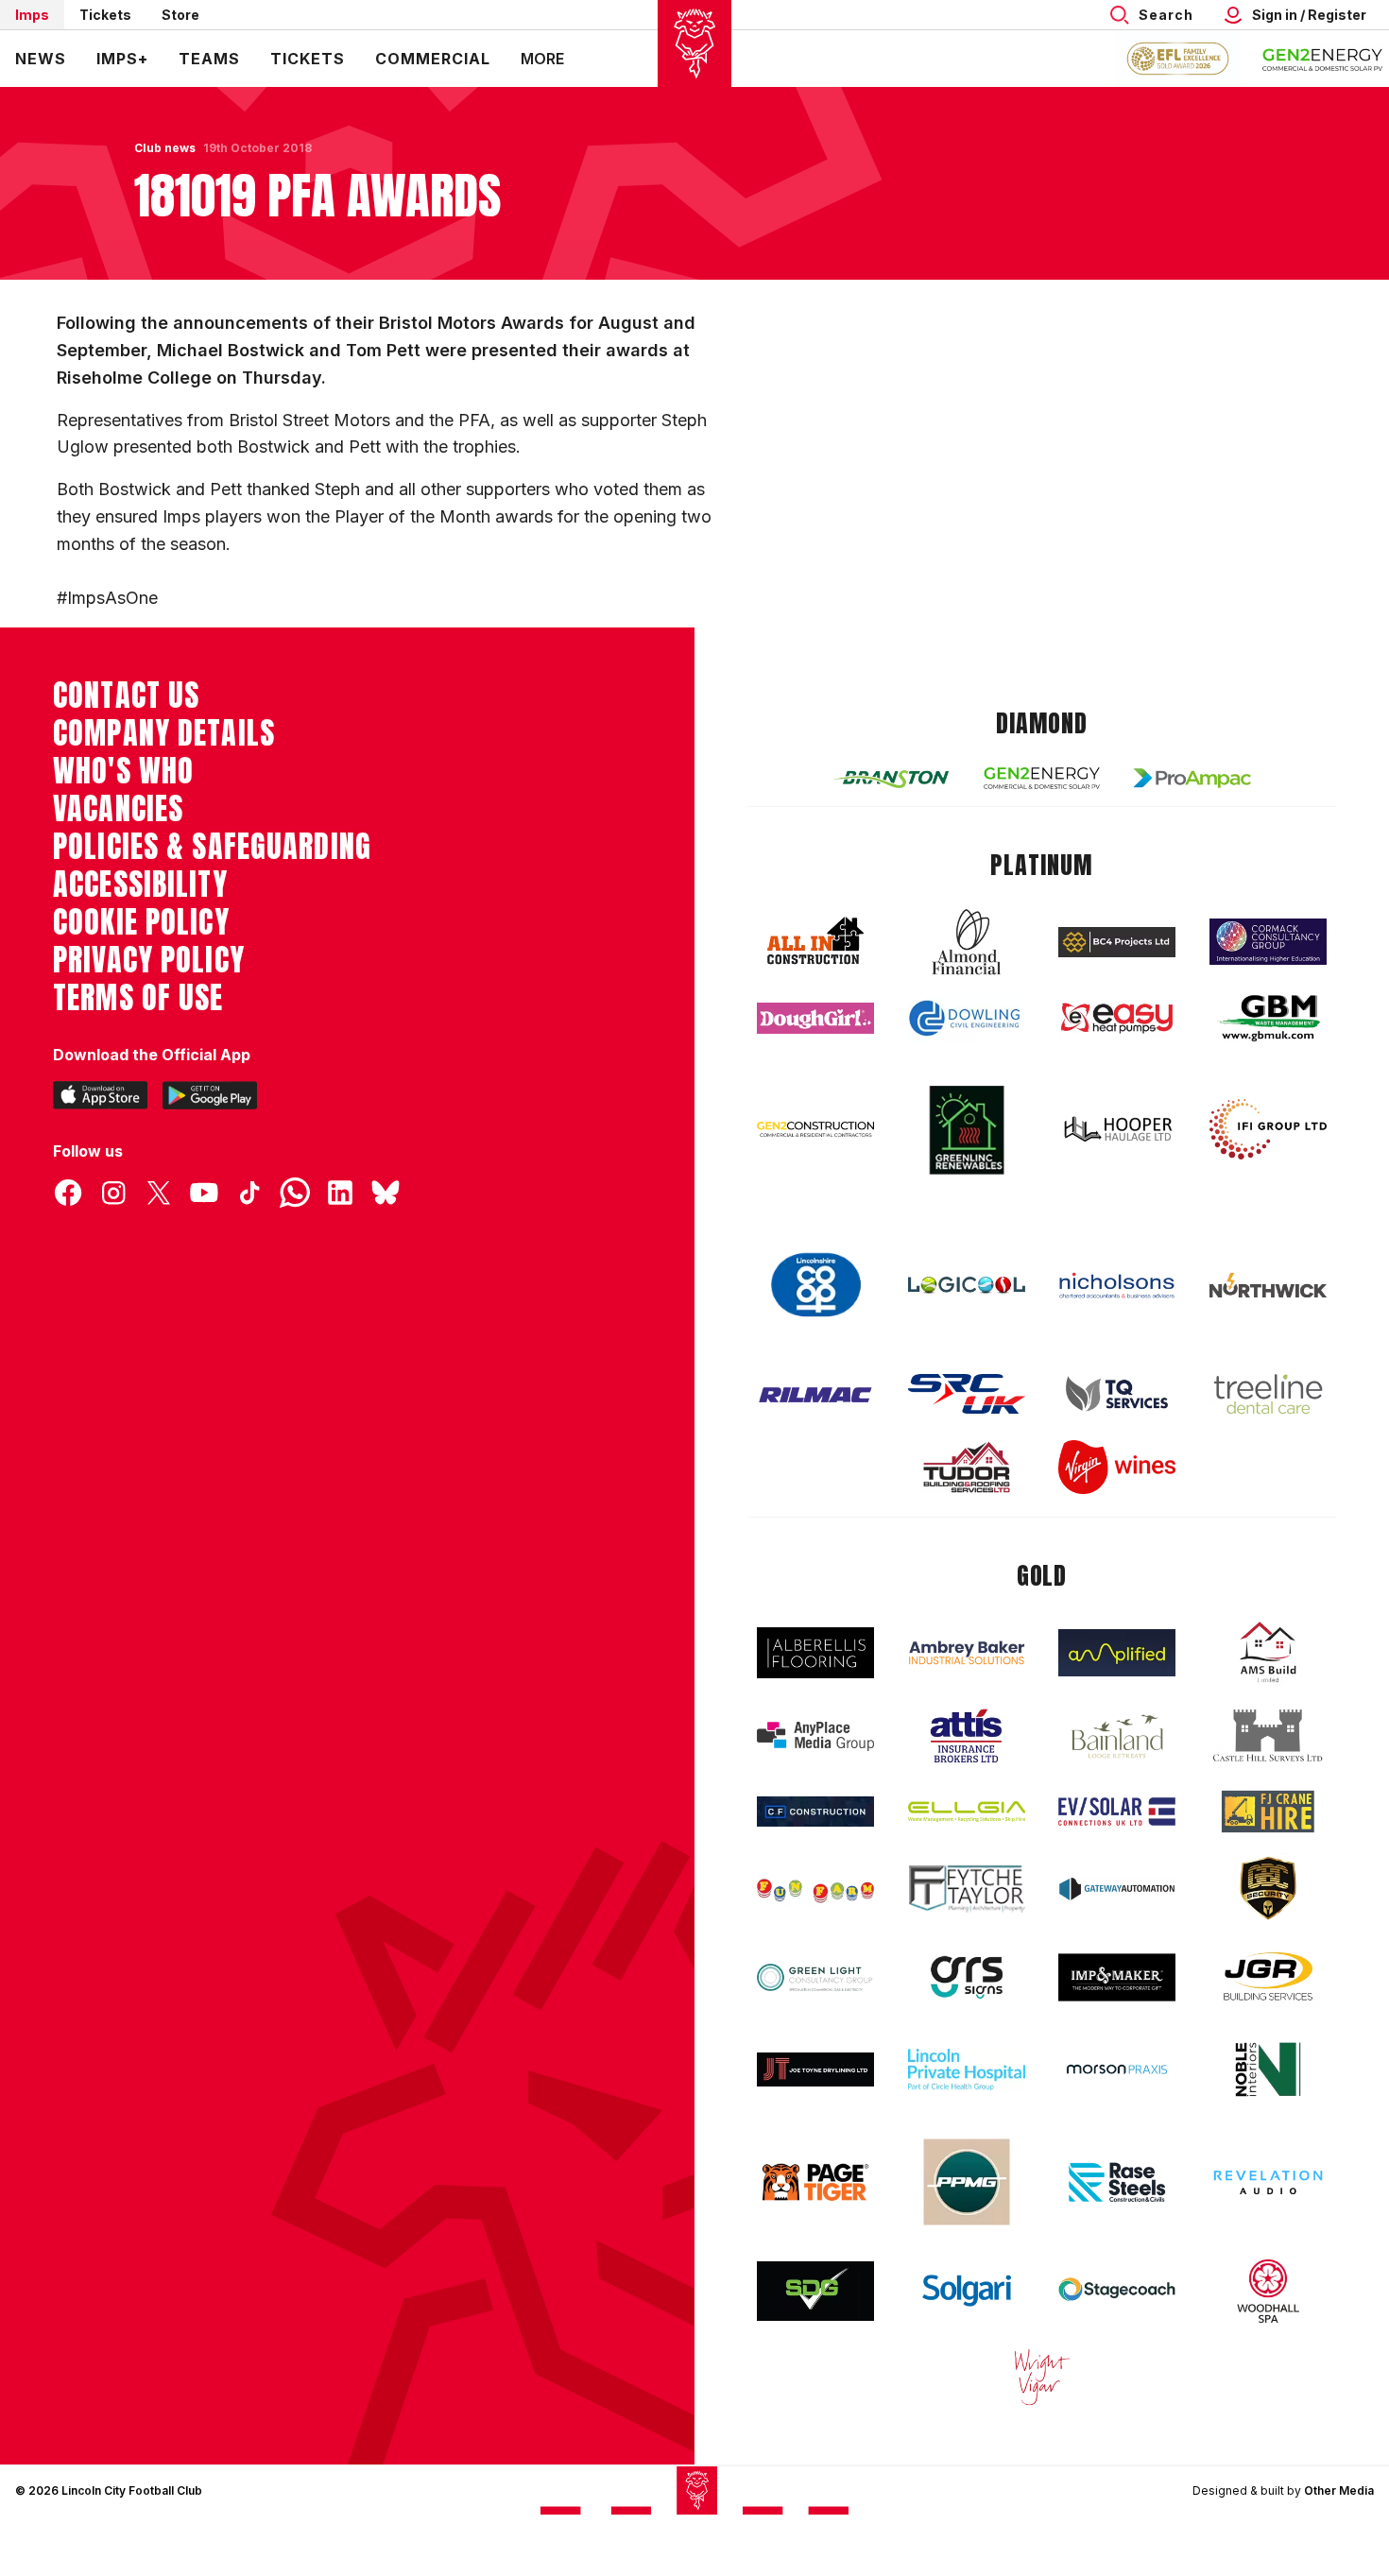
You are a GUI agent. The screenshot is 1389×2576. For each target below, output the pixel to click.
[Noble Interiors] (1268, 2069)
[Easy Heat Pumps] (1117, 1018)
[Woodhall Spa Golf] (1268, 2291)
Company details (164, 733)
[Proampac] (1192, 778)
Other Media (1339, 2490)
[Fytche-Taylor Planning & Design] (967, 1889)
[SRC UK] (967, 1394)
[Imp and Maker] (1117, 1977)
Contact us (126, 696)
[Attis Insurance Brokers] (967, 1736)
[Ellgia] (967, 1812)
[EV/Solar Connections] (1117, 1812)
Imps (32, 15)
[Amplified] (1117, 1653)
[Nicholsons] (1117, 1285)
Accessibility (140, 884)
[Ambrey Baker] (967, 1652)
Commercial (433, 59)
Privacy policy (149, 960)
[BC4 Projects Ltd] (1117, 942)
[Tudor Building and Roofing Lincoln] (967, 1467)
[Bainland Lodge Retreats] (1117, 1736)
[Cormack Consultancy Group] (1268, 942)
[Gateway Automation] (1117, 1889)
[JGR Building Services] (1268, 1977)
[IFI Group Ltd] (1268, 1129)
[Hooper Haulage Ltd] (1117, 1129)
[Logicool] (967, 1285)
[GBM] (1268, 1018)
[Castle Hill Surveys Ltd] (1268, 1736)
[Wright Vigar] (1042, 2377)
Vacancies (118, 809)
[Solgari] (967, 2291)
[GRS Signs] (967, 1977)
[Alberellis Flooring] (815, 1653)
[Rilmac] (815, 1394)
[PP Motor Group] (967, 2182)
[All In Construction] (815, 942)
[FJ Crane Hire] (1268, 1812)
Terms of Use (138, 998)
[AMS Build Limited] (1268, 1653)
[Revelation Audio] (1268, 2182)
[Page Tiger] (815, 2182)
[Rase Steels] (1117, 2182)
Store (180, 15)
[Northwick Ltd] (1268, 1285)
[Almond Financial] (967, 942)
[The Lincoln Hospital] (967, 2069)
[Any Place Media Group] (815, 1736)
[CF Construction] (815, 1812)
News (41, 59)
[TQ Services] (1117, 1394)
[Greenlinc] (967, 1130)
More (542, 59)
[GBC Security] (1268, 1888)
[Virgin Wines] (1117, 1467)
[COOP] (815, 1286)
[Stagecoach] (1117, 2292)
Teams (209, 59)
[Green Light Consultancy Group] (815, 1977)
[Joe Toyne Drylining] (815, 2069)
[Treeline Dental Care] (1268, 1394)
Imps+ (122, 59)
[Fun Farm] (815, 1889)
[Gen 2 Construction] (815, 1129)
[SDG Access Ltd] (815, 2292)
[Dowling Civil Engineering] (967, 1018)
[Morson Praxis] (1117, 2069)
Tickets (105, 15)
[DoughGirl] (815, 1018)
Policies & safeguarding (212, 847)
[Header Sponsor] (1323, 59)
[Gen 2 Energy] (1042, 778)
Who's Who (123, 771)
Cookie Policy (141, 922)
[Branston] (891, 778)
